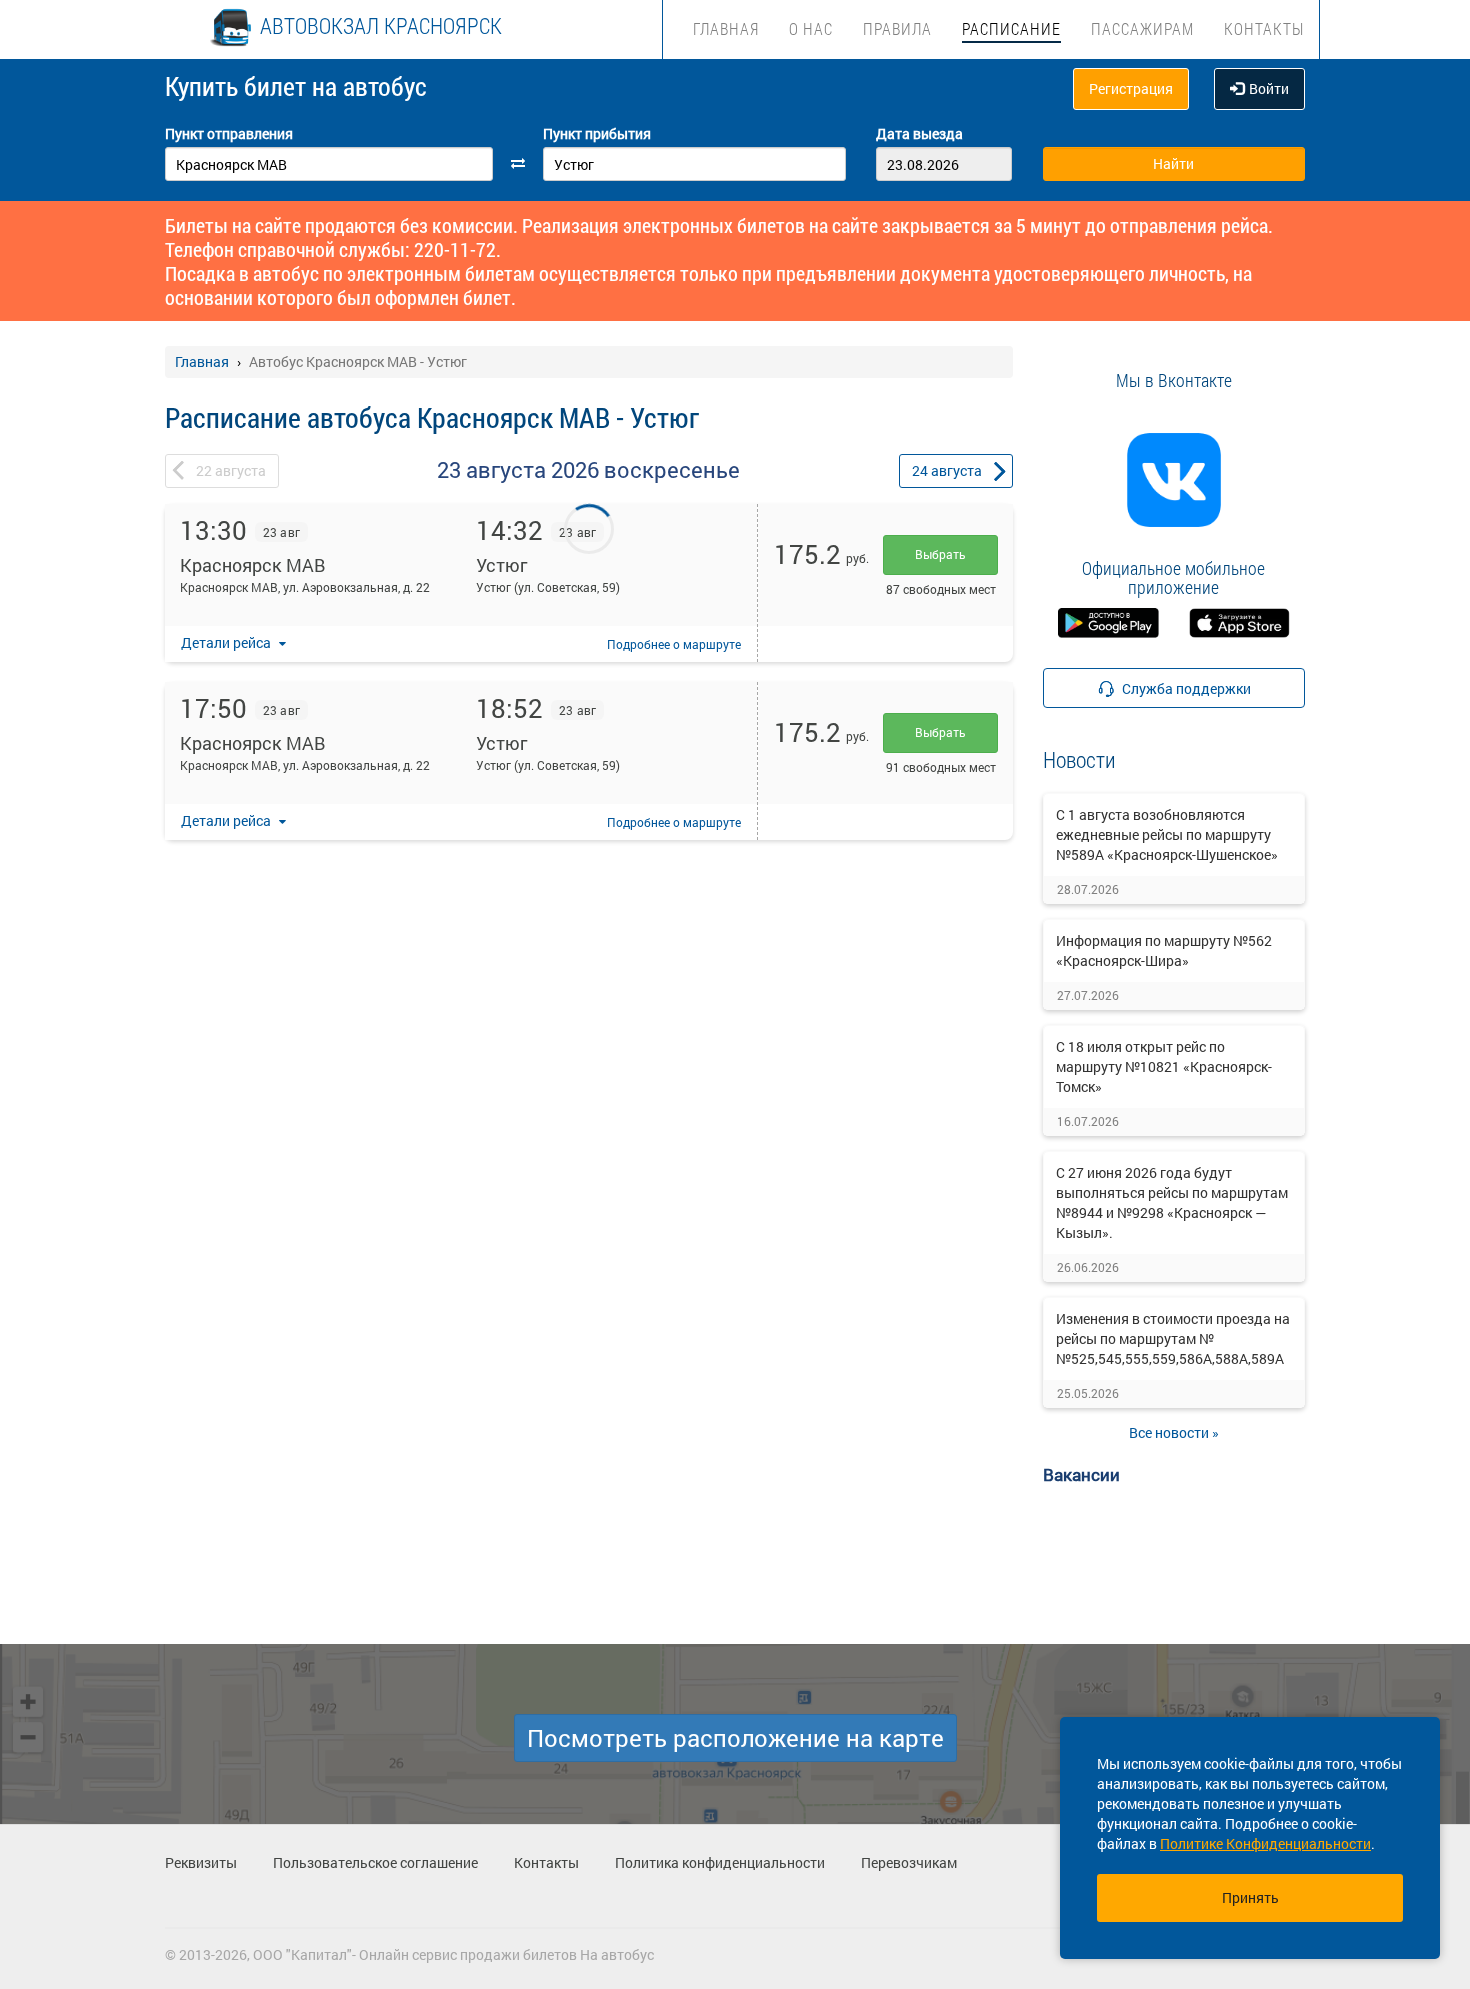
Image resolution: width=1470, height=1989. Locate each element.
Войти (1269, 88)
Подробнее (674, 644)
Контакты (1264, 28)
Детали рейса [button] (227, 642)
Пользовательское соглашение (375, 1862)
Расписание (1011, 28)
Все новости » (1174, 1432)
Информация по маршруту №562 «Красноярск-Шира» (1164, 950)
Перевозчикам (909, 1862)
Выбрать (940, 554)
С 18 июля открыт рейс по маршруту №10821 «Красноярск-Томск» (1164, 1066)
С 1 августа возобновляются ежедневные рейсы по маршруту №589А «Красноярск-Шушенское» (1167, 834)
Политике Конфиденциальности (1265, 1843)
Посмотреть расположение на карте (735, 1738)
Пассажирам (1142, 28)
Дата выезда (919, 133)
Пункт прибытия (597, 133)
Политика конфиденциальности (720, 1862)
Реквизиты (201, 1862)
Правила (897, 28)
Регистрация (1131, 88)
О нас (811, 28)
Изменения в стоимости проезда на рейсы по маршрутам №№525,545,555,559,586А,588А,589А (1173, 1338)
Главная (726, 28)
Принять (1250, 1897)
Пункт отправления (229, 133)
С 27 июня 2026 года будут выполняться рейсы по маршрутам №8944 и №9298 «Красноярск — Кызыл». (1172, 1202)
